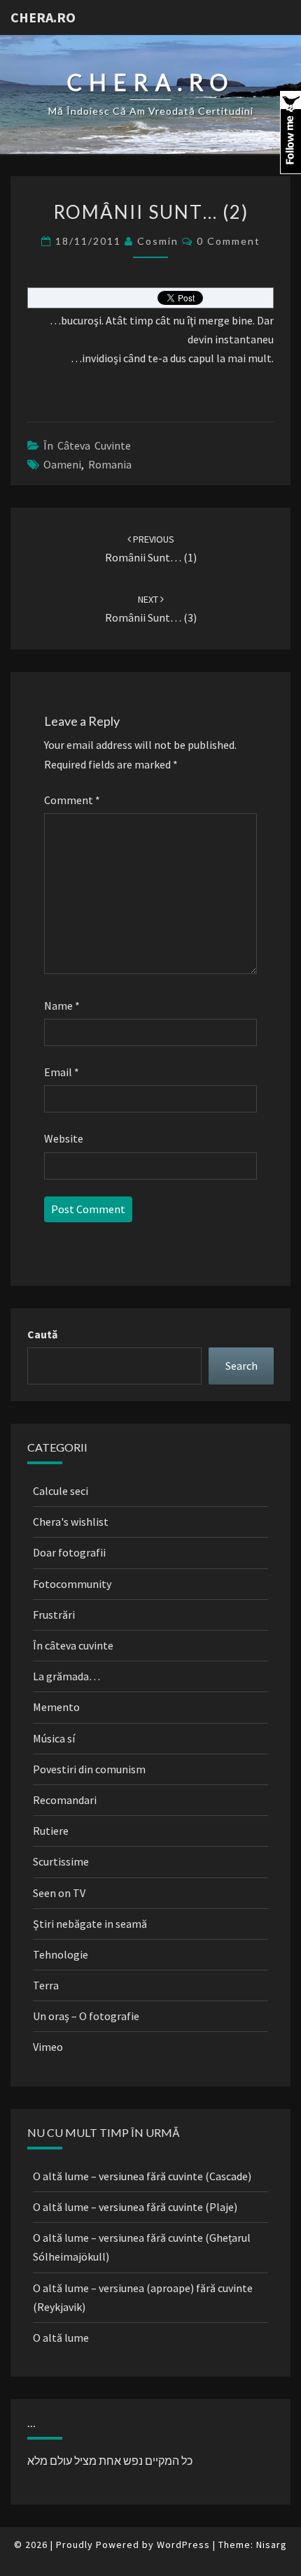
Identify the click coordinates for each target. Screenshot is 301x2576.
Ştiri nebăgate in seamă (90, 1924)
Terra (46, 1985)
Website (64, 1138)
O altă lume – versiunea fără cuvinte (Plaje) (135, 2207)
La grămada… (66, 1676)
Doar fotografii (69, 1552)
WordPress (183, 2545)
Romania (110, 464)
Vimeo (48, 2047)
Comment (72, 800)
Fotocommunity (72, 1584)
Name (62, 1006)
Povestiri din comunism (89, 1769)
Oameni (62, 464)
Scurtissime (61, 1861)
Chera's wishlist (71, 1522)
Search (241, 1366)
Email (62, 1072)
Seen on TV (59, 1893)
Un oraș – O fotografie (86, 2016)
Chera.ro (43, 17)
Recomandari (65, 1800)
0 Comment (229, 241)
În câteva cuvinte (87, 445)
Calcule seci (61, 1491)
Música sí (54, 1738)
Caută (42, 1334)
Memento (56, 1707)
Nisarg (272, 2545)
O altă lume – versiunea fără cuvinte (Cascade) (142, 2176)
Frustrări (54, 1615)
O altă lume (61, 2338)
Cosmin (158, 241)
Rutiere (51, 1831)
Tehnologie (61, 1954)
